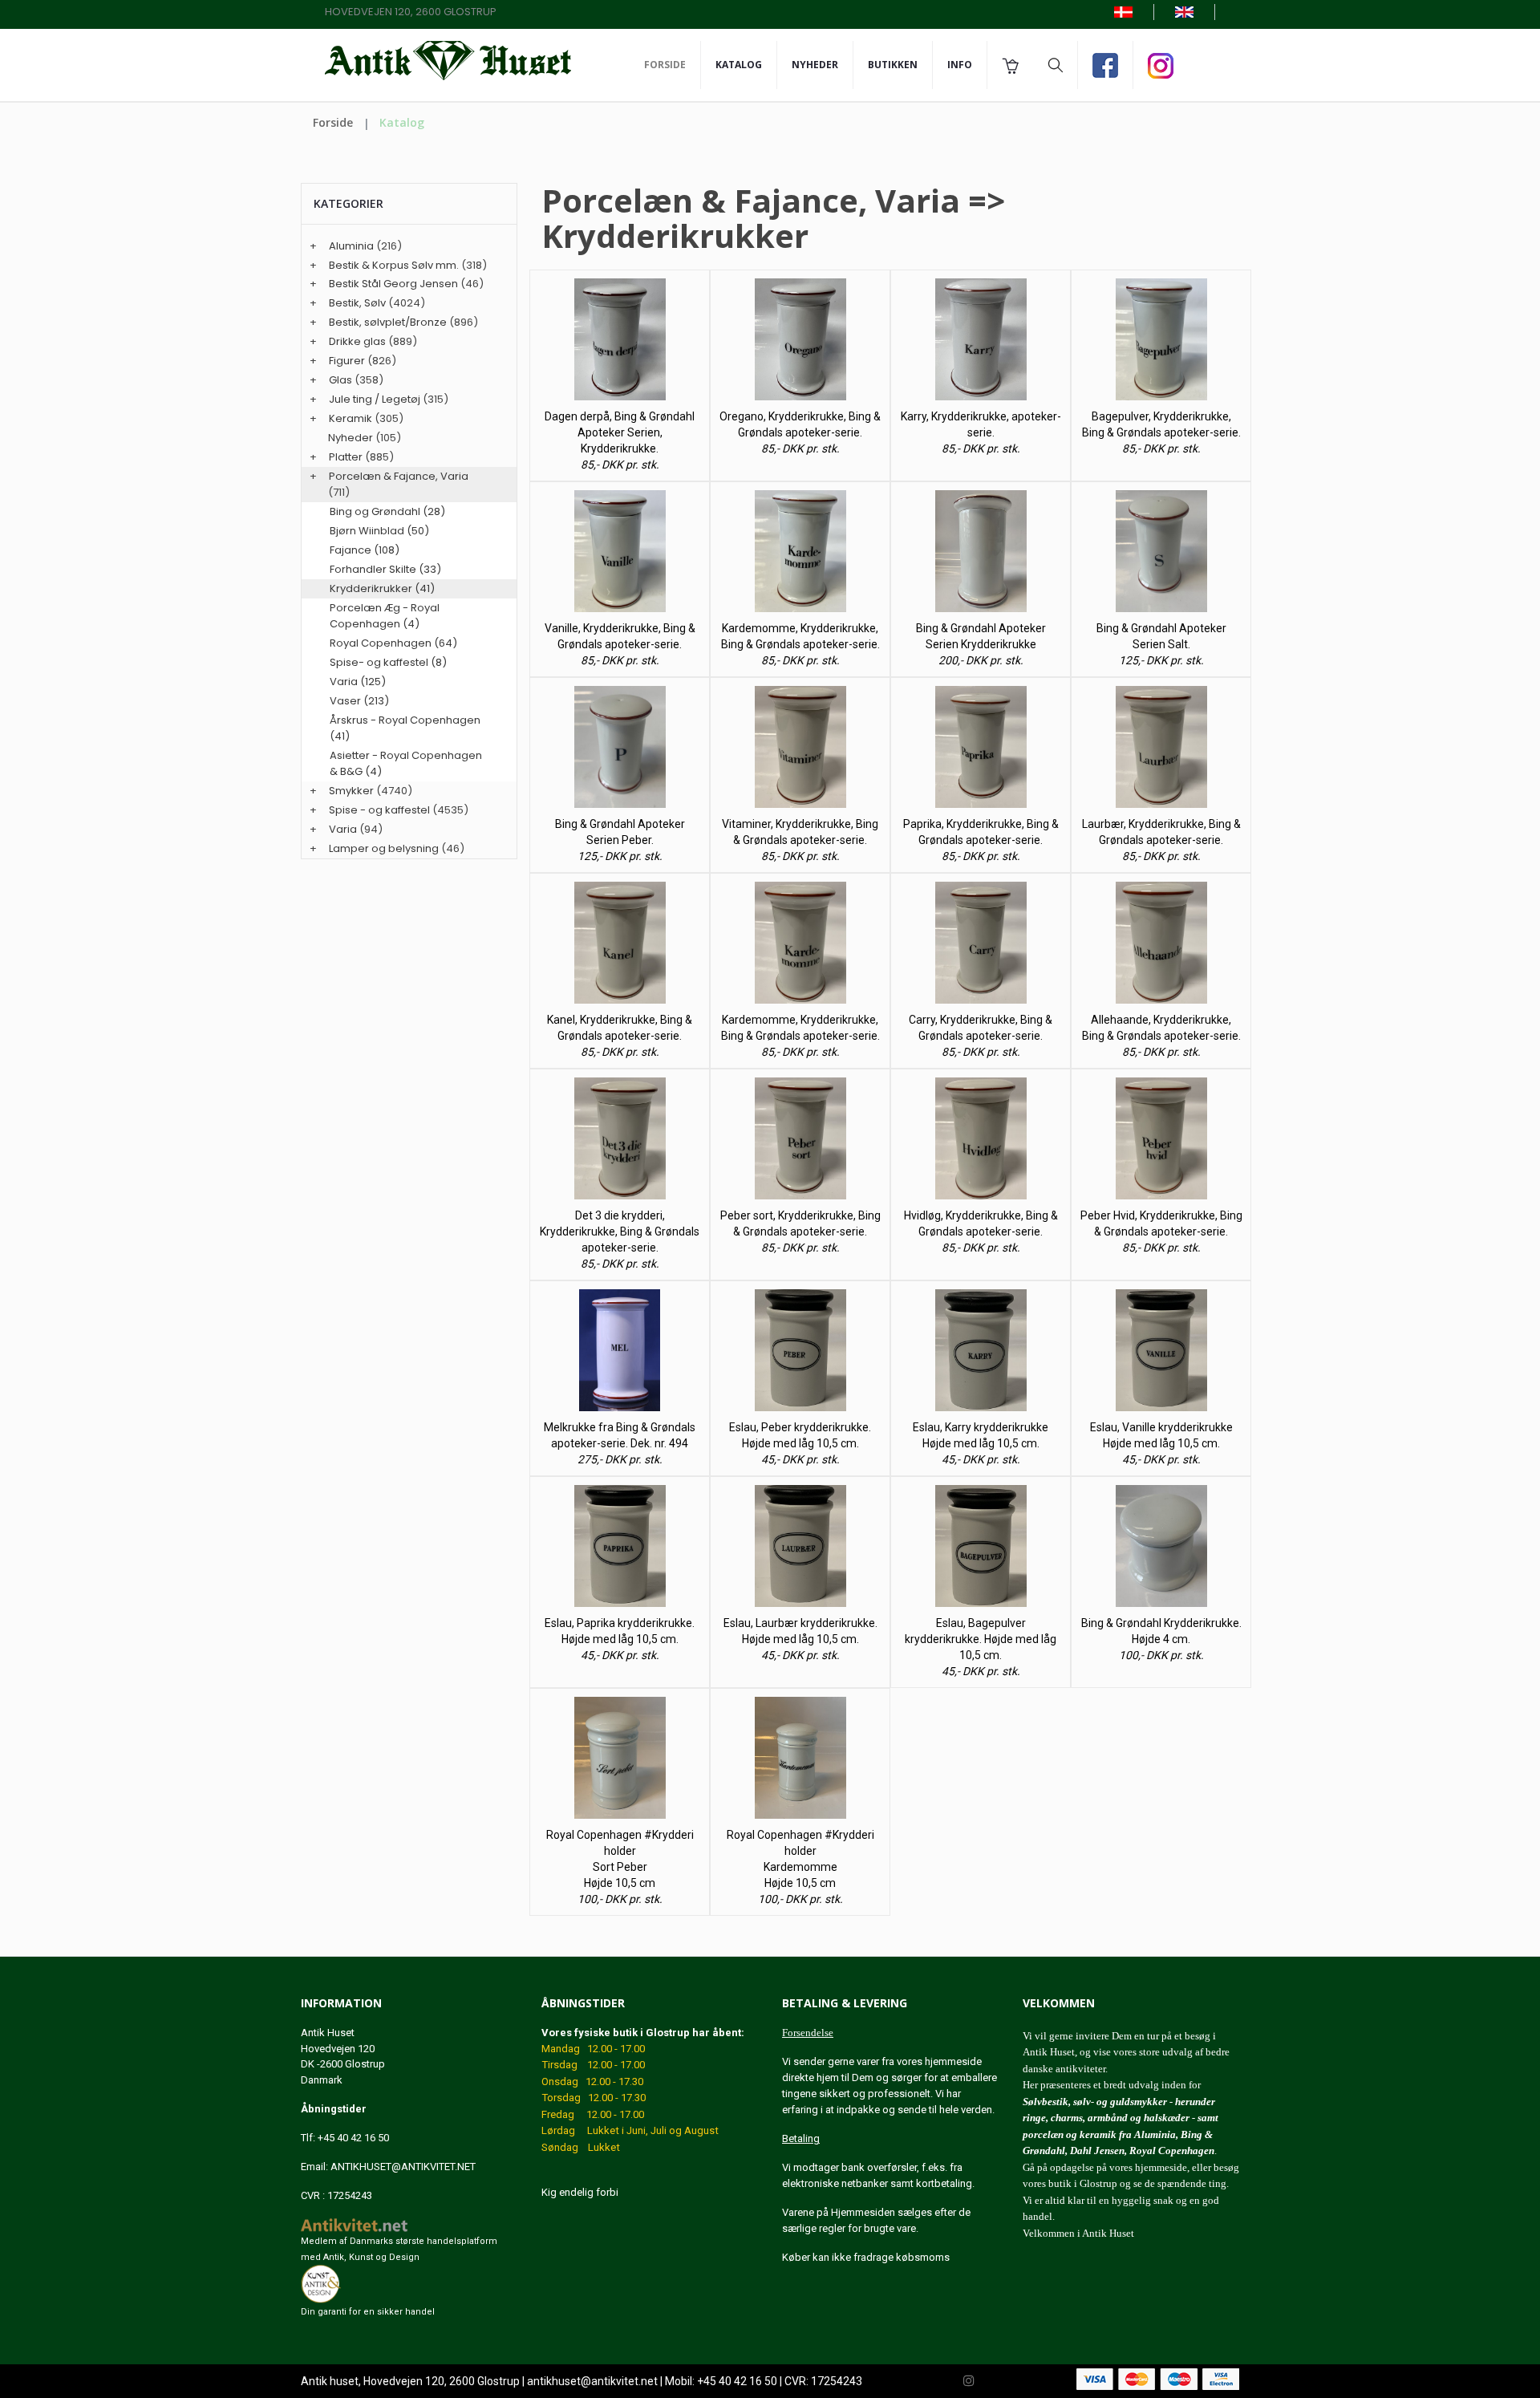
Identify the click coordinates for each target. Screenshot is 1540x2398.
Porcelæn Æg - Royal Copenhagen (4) (385, 616)
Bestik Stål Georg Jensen (393, 284)
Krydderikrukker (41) (382, 588)
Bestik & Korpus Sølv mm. (394, 265)
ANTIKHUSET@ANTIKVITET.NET (403, 2167)
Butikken (893, 65)
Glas (340, 380)
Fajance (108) (365, 550)
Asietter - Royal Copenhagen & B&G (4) (406, 763)
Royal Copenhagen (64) (393, 643)
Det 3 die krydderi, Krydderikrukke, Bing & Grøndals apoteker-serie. (620, 1231)
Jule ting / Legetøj (375, 399)
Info (960, 65)
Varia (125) (358, 682)
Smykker (351, 791)
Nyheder (815, 65)
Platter (346, 457)
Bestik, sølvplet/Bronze (388, 322)
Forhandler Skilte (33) (385, 569)
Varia (343, 829)
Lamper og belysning (384, 848)
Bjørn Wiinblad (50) (379, 531)
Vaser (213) (359, 701)
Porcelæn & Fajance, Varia (399, 476)
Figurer (347, 361)
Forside (665, 65)
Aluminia (351, 246)
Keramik (351, 418)
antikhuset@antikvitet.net (592, 2381)
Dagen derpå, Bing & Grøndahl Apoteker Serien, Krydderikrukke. (620, 432)
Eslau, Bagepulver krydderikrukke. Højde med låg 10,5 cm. (981, 1639)
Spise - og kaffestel (379, 810)
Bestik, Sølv (357, 303)
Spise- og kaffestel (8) (388, 662)
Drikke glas (357, 341)
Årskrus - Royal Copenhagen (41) (405, 728)
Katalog (739, 65)
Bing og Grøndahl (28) (387, 511)
